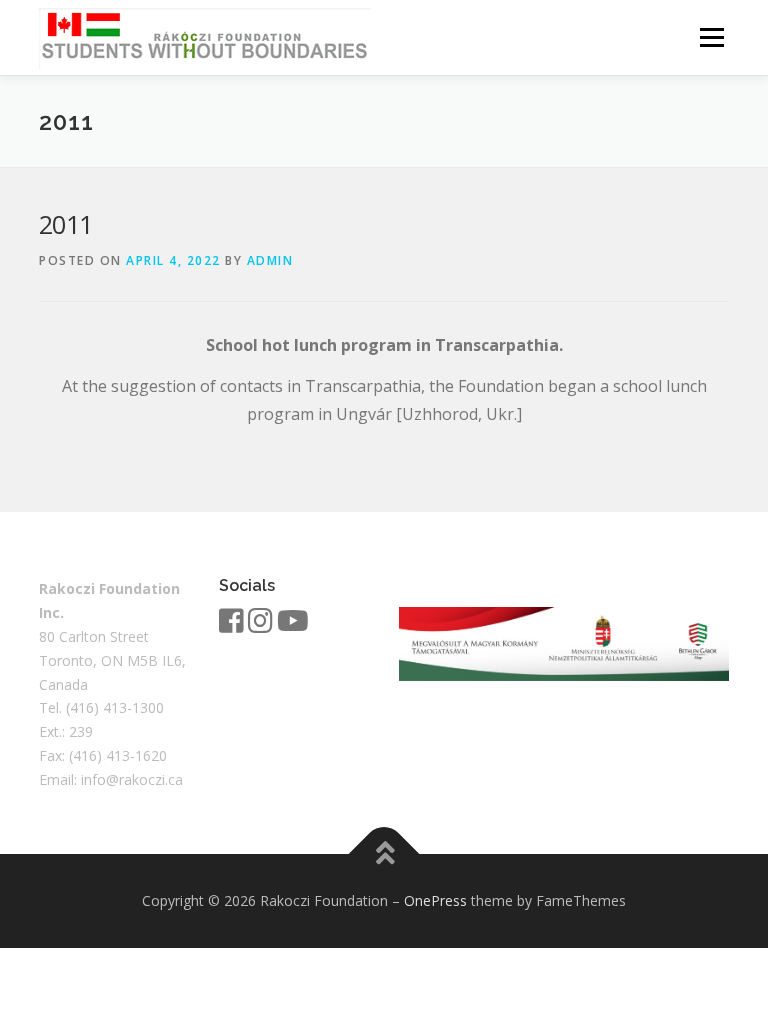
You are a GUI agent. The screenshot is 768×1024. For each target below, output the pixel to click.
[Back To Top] (384, 854)
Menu (711, 37)
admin (270, 260)
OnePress (435, 900)
